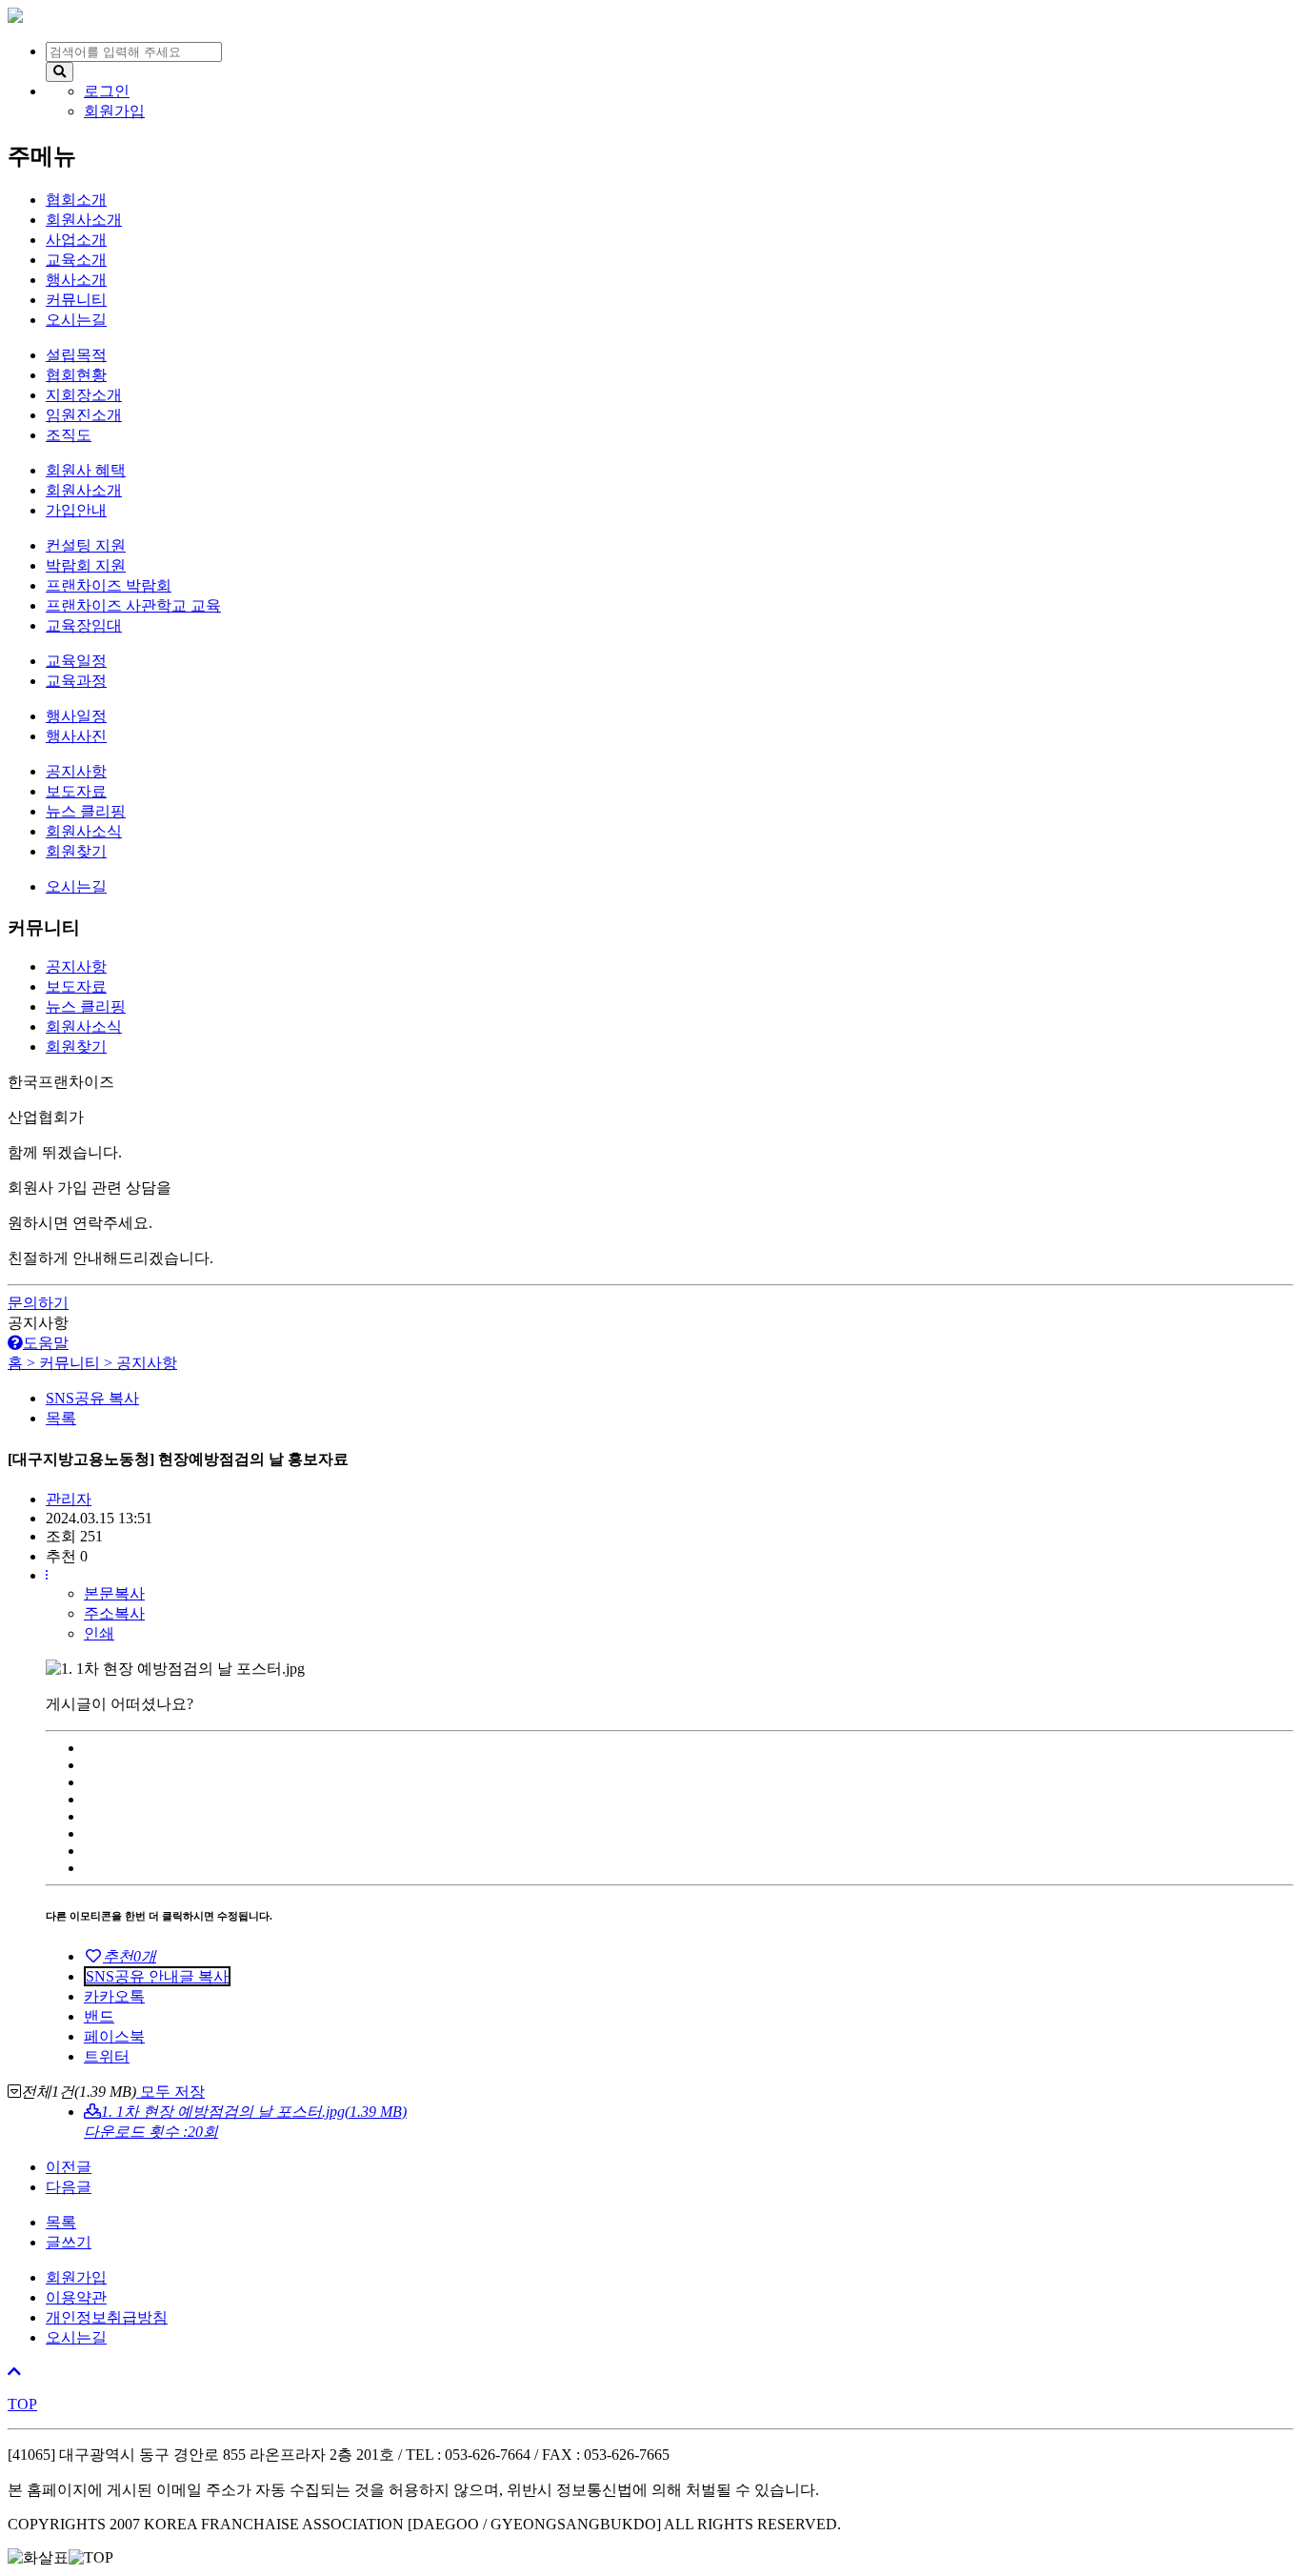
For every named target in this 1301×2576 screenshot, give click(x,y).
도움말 (46, 1343)
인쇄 (99, 1633)
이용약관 (76, 2297)
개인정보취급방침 (107, 2317)
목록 (61, 1418)
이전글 (69, 2167)
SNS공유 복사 (92, 1398)
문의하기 (38, 1303)
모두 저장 (170, 2092)
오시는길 (76, 2337)
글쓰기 (69, 2242)
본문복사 (114, 1593)
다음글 (69, 2187)
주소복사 (114, 1613)
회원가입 (76, 2277)
